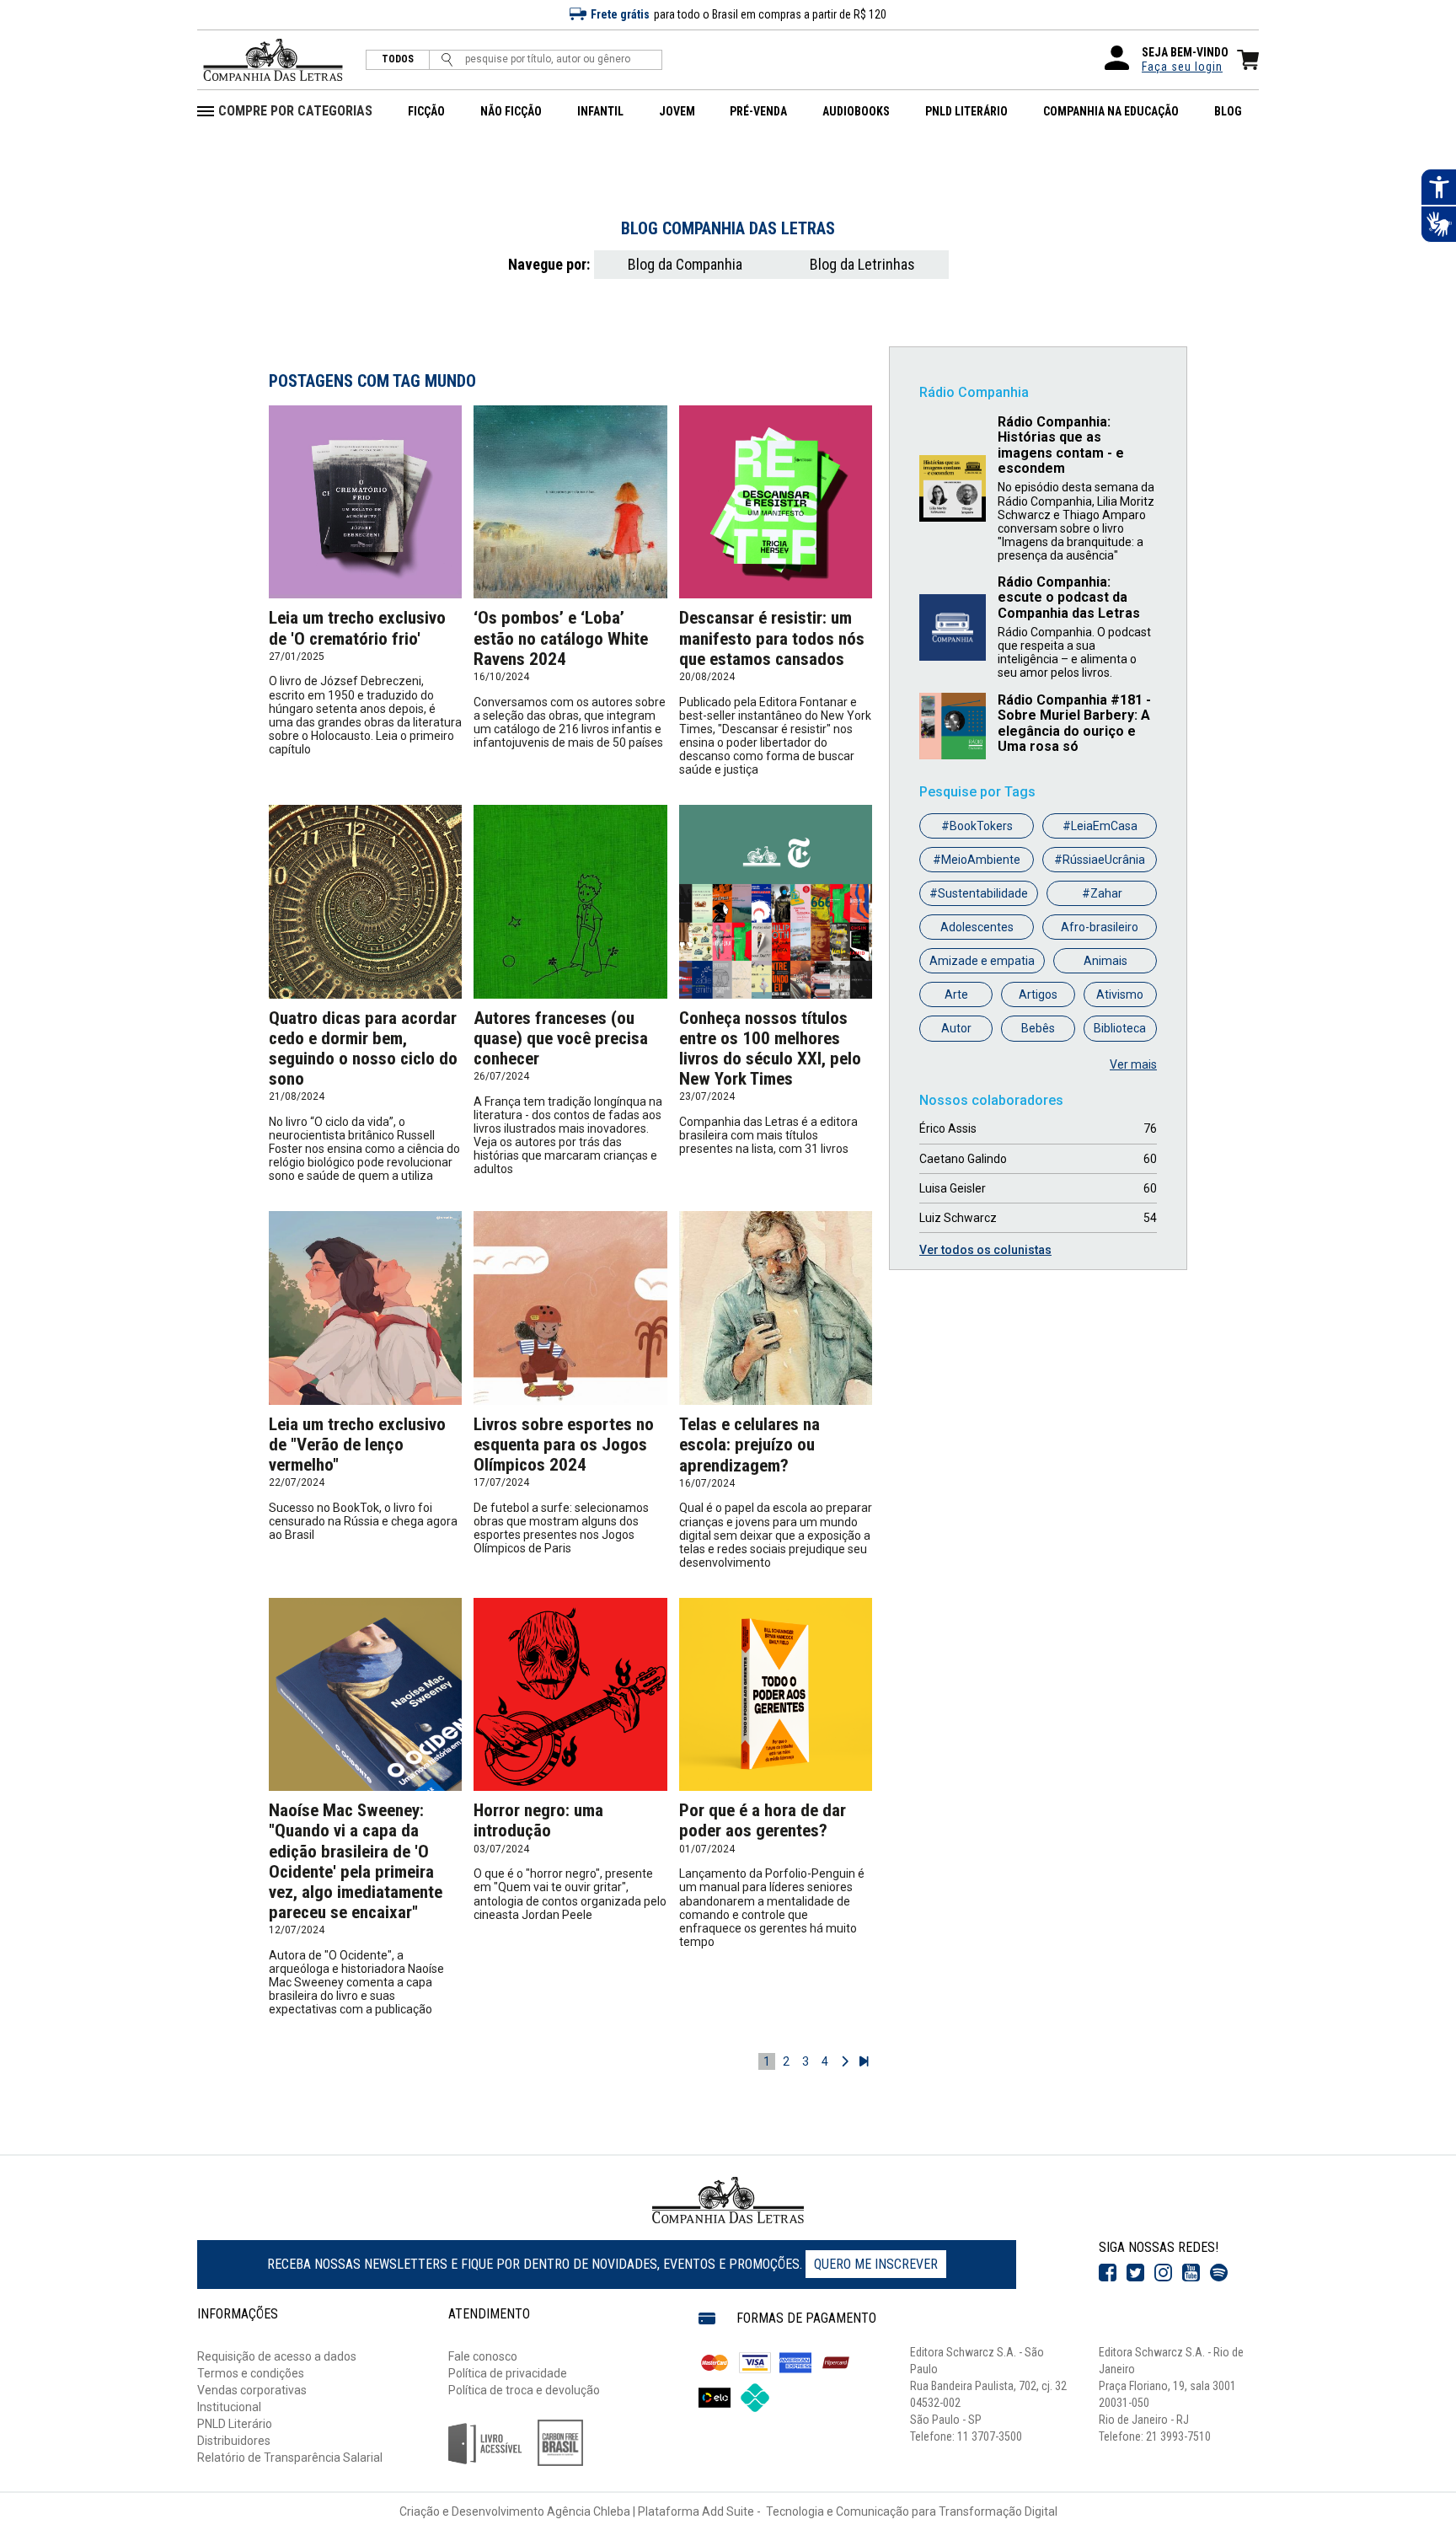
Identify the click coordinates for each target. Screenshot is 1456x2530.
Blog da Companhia (685, 264)
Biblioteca (1120, 1028)
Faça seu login (1182, 67)
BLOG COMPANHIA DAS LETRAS (728, 228)
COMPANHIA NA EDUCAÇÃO (1111, 111)
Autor (956, 1028)
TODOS (398, 59)
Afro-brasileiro (1100, 927)
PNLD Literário (235, 2424)
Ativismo (1120, 994)
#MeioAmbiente (977, 860)
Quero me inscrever (876, 2264)
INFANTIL (600, 111)
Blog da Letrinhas (862, 264)
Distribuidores (234, 2441)
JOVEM (677, 111)
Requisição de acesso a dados (277, 2356)
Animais (1105, 961)
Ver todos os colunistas (985, 1250)
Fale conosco (483, 2356)
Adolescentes (977, 927)
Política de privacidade (508, 2373)
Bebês (1038, 1028)
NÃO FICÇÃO (511, 111)
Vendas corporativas (252, 2390)
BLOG (1228, 111)
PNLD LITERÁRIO (966, 111)
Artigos (1038, 994)
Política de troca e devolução (524, 2390)
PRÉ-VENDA (758, 111)
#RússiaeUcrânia (1100, 860)
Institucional (229, 2407)
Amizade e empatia (982, 961)
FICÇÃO (426, 111)
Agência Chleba (589, 2511)
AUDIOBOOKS (856, 111)
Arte (956, 994)
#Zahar (1102, 893)
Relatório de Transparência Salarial (290, 2458)
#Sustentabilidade (979, 893)
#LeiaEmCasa (1100, 826)
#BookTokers (977, 826)
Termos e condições (251, 2373)
